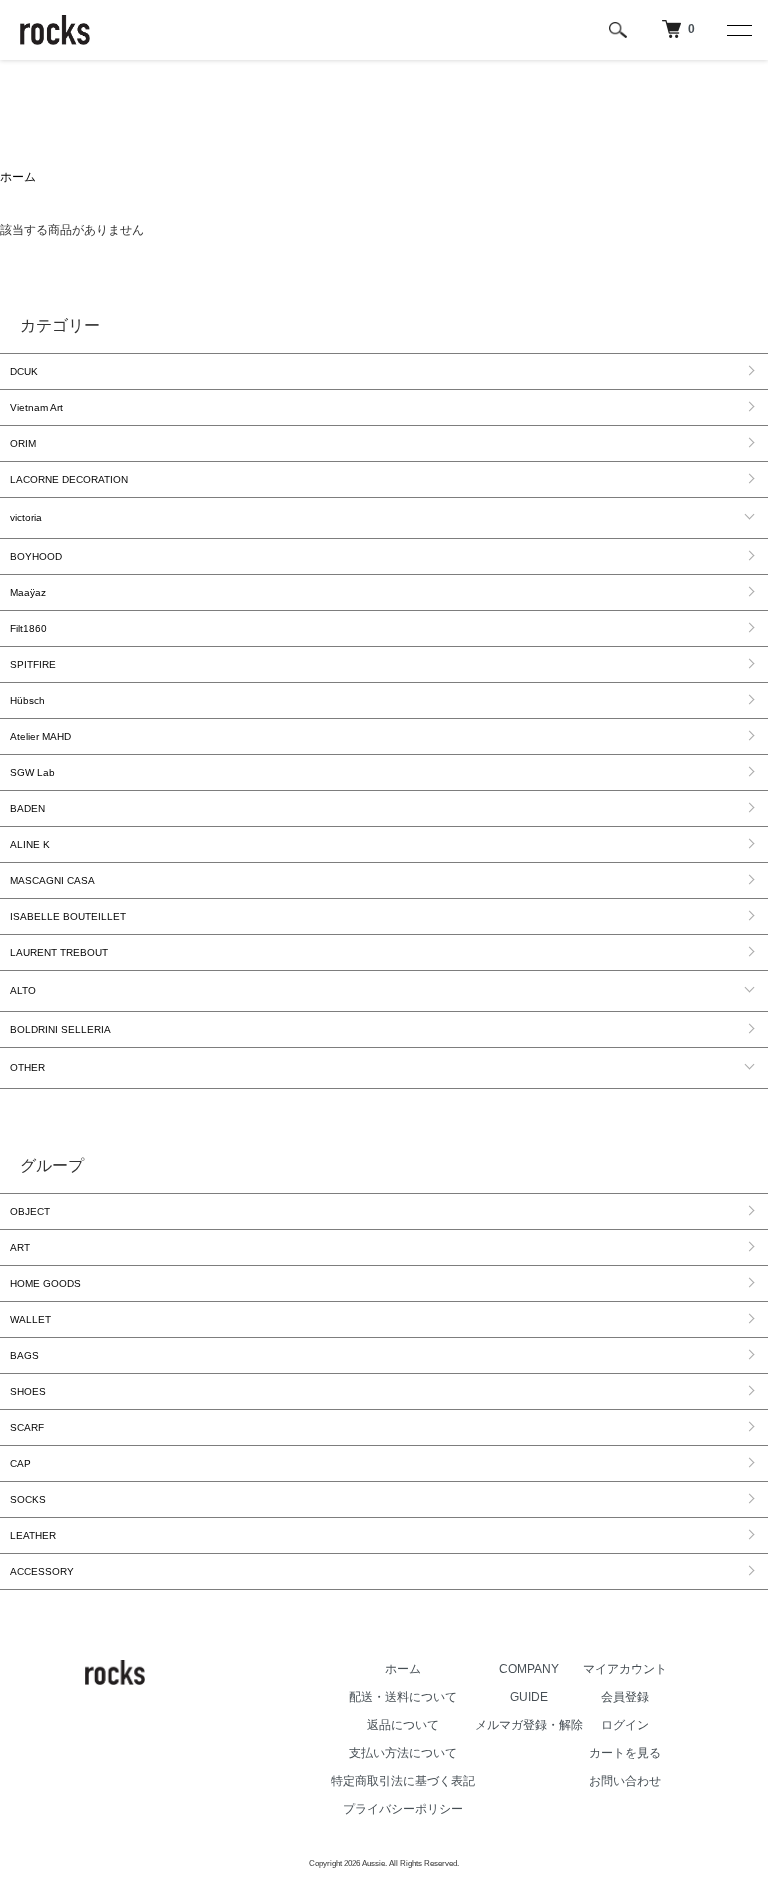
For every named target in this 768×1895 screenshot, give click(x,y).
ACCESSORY (42, 1571)
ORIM (23, 443)
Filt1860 (28, 628)
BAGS (24, 1355)
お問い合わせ (625, 1781)
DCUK (24, 371)
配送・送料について (403, 1697)
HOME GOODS (45, 1283)
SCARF (27, 1427)
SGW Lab (32, 772)
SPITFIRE (33, 664)
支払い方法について (403, 1753)
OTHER (27, 1067)
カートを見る (625, 1753)
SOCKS (28, 1499)
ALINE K (30, 844)
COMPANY (529, 1669)
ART (20, 1247)
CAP (20, 1463)
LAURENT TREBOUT (59, 952)
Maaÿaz (28, 592)
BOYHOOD (36, 556)
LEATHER (33, 1535)
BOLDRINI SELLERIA (60, 1029)
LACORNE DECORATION (69, 479)
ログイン (625, 1725)
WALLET (30, 1319)
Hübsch (27, 700)
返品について (403, 1725)
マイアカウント (625, 1669)
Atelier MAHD (40, 736)
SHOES (28, 1391)
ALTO (23, 990)
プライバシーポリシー (403, 1809)
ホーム (18, 177)
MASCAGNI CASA (52, 880)
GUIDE (529, 1697)
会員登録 (625, 1697)
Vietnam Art (36, 407)
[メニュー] (738, 30)
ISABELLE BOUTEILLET (68, 916)
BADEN (27, 808)
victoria (26, 517)
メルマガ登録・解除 (529, 1725)
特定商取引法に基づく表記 (403, 1781)
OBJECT (30, 1211)
